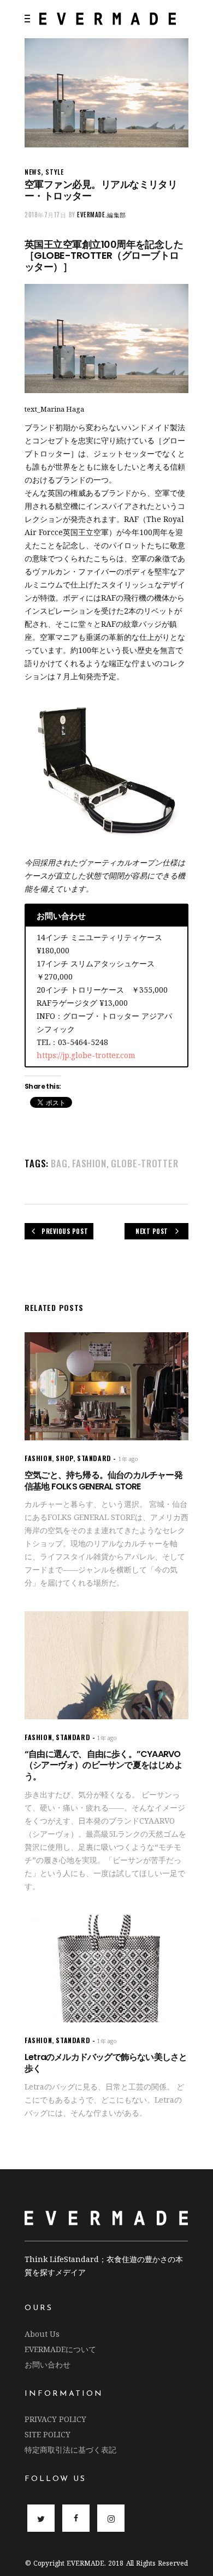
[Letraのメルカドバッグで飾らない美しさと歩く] (106, 1969)
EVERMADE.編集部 (102, 215)
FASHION (89, 1163)
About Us (42, 2334)
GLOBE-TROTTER (145, 1163)
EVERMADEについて (60, 2349)
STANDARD (94, 1458)
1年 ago (128, 1459)
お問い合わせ (48, 2364)
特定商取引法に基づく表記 (70, 2450)
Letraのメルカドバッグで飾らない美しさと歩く (106, 2063)
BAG (59, 1163)
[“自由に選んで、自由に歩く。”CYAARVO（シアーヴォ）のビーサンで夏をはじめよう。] (106, 1665)
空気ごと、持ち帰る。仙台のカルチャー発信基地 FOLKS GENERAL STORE (103, 1481)
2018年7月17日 (46, 215)
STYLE (54, 172)
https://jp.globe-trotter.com (86, 1055)
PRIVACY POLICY (55, 2419)
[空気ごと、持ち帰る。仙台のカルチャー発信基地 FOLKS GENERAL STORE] (106, 1386)
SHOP (64, 1458)
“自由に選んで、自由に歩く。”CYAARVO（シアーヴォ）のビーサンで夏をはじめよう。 (103, 1765)
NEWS (33, 172)
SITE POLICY (48, 2434)
